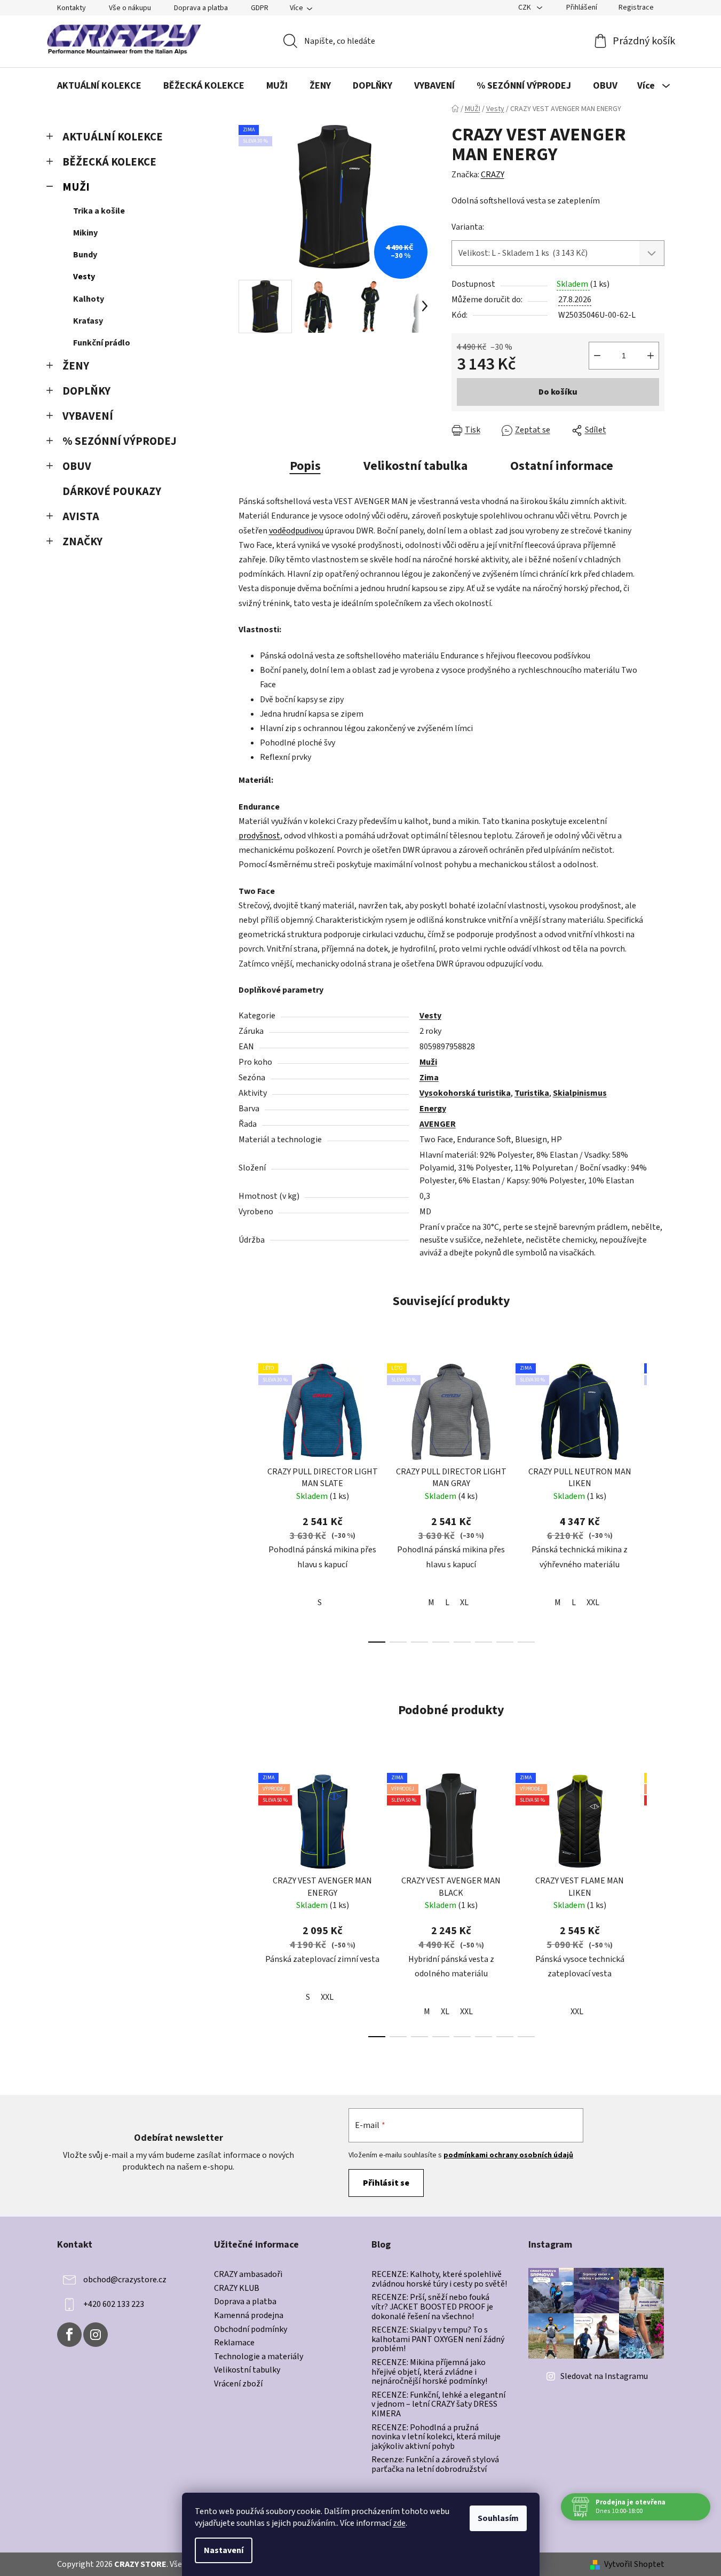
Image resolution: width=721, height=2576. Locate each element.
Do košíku (558, 392)
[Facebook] (69, 2335)
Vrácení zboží (238, 2384)
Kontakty (72, 8)
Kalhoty (89, 299)
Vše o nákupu (130, 8)
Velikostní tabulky (247, 2370)
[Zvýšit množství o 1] (651, 356)
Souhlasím (498, 2518)
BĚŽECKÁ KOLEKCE (109, 162)
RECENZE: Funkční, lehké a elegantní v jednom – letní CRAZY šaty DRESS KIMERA (438, 2405)
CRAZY (493, 175)
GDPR (260, 8)
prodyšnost (259, 836)
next (656, 1500)
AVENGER (438, 1124)
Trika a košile (99, 211)
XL (464, 1603)
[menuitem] (99, 86)
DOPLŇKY (86, 391)
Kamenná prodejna (249, 2316)
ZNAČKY (82, 542)
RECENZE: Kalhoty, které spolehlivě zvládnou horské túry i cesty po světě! (439, 2279)
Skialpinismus (580, 1093)
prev (247, 1500)
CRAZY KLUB (237, 2289)
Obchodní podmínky (251, 2330)
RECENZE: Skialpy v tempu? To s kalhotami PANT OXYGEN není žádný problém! (438, 2340)
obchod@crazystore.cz (125, 2280)
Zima (429, 1078)
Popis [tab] (305, 466)
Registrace (636, 7)
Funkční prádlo (102, 343)
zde (399, 2523)
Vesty (84, 277)
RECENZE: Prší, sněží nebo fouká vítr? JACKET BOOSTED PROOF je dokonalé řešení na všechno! (432, 2307)
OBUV (77, 466)
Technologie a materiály (259, 2357)
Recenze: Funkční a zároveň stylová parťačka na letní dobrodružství (435, 2465)
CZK (525, 7)
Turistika (532, 1093)
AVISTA (81, 517)
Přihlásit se (386, 2183)
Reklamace (234, 2343)
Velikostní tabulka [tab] (415, 466)
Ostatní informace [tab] (562, 466)
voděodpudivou (296, 531)
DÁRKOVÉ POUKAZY (112, 492)
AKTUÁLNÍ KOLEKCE (113, 137)
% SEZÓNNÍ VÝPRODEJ (120, 441)
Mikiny (85, 233)
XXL (593, 1603)
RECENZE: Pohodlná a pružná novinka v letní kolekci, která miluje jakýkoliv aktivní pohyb (436, 2437)
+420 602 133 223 (114, 2304)
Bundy (85, 255)
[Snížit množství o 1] (597, 356)
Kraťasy (88, 321)
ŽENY (76, 366)
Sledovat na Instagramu (604, 2376)
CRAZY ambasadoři (248, 2275)
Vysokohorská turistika (465, 1093)
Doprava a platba (201, 8)
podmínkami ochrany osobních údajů (508, 2155)
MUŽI (76, 187)
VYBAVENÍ (88, 416)
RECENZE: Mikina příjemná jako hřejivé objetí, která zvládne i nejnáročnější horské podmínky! (429, 2372)
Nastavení (224, 2550)
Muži (428, 1062)
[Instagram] (96, 2335)
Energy (433, 1109)
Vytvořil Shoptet (634, 2564)
